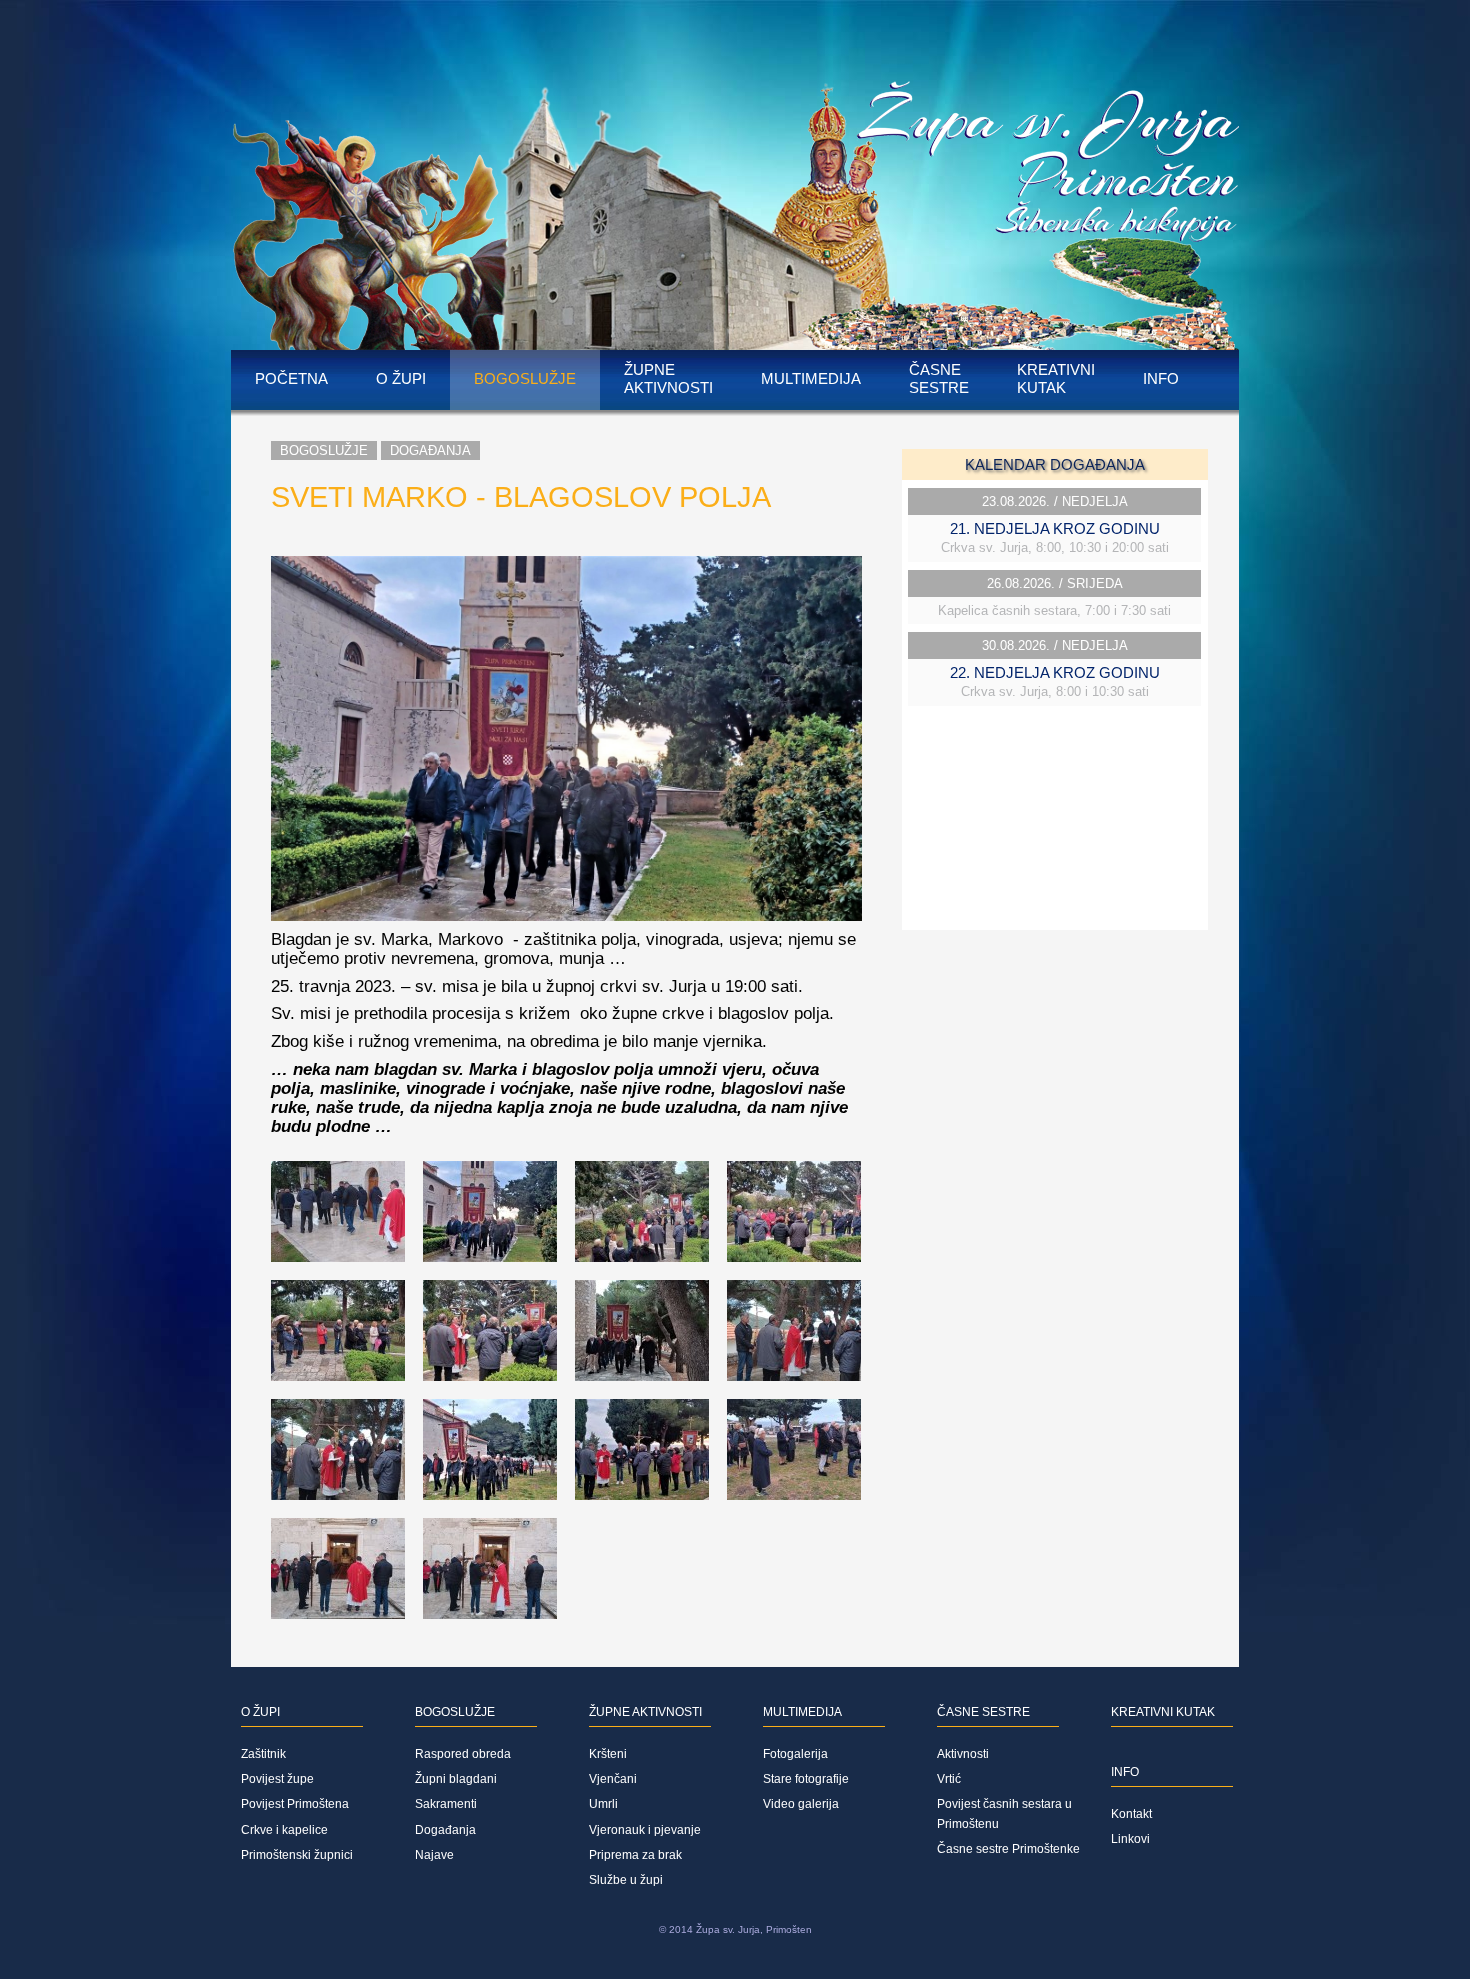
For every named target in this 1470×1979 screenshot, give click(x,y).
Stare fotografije (806, 1779)
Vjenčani (613, 1779)
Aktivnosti (963, 1754)
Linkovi (1130, 1839)
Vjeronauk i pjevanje (645, 1830)
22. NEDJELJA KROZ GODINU (1055, 672)
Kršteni (608, 1754)
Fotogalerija (795, 1754)
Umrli (603, 1804)
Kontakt (1131, 1814)
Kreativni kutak (1056, 378)
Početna (291, 378)
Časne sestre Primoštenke (1008, 1849)
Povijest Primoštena (295, 1804)
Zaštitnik (263, 1754)
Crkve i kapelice (284, 1830)
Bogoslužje (525, 378)
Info (1161, 378)
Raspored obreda (463, 1754)
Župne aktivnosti (668, 378)
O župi (401, 378)
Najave (434, 1855)
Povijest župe (277, 1779)
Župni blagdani (456, 1779)
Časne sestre (939, 378)
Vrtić (949, 1779)
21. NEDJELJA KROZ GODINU (1055, 528)
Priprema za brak (635, 1855)
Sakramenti (446, 1804)
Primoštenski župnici (297, 1855)
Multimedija (811, 378)
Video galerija (801, 1804)
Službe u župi (626, 1880)
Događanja (430, 450)
